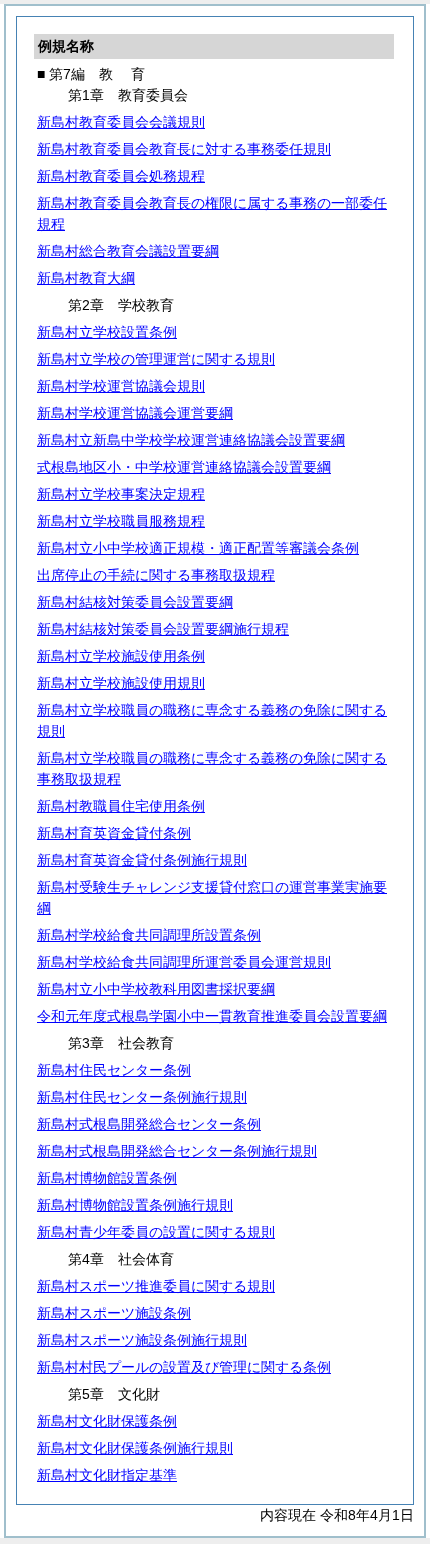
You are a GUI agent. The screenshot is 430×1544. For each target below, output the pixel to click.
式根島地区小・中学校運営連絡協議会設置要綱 (184, 467)
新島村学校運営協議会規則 (121, 386)
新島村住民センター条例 (114, 1070)
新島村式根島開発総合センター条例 (149, 1124)
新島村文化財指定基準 (107, 1475)
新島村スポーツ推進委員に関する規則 (156, 1286)
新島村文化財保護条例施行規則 (135, 1448)
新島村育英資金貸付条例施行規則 (142, 860)
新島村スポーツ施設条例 (114, 1313)
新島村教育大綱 (86, 278)
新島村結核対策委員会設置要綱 (135, 602)
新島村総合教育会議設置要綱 (128, 251)
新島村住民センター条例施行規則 (142, 1097)
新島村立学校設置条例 (107, 332)
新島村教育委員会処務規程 (121, 176)
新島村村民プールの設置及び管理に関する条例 (184, 1367)
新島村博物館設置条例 (107, 1178)
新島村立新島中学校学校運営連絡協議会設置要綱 (191, 440)
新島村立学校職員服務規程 (121, 521)
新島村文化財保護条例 (107, 1421)
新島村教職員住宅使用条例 (121, 806)
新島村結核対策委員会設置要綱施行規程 (163, 629)
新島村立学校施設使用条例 (121, 656)
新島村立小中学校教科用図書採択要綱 (156, 989)
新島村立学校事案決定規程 (121, 494)
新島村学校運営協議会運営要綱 (135, 413)
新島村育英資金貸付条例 (114, 833)
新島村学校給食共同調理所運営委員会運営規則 (184, 962)
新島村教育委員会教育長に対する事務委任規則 (184, 149)
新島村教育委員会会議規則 (121, 122)
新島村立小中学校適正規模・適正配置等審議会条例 (198, 548)
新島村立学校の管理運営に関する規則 (156, 359)
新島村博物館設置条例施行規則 (135, 1205)
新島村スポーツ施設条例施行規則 (142, 1340)
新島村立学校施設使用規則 (121, 683)
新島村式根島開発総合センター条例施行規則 (177, 1151)
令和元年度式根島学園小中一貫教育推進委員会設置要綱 (212, 1016)
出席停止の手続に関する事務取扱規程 (156, 575)
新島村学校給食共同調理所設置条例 (149, 935)
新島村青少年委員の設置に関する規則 (156, 1232)
